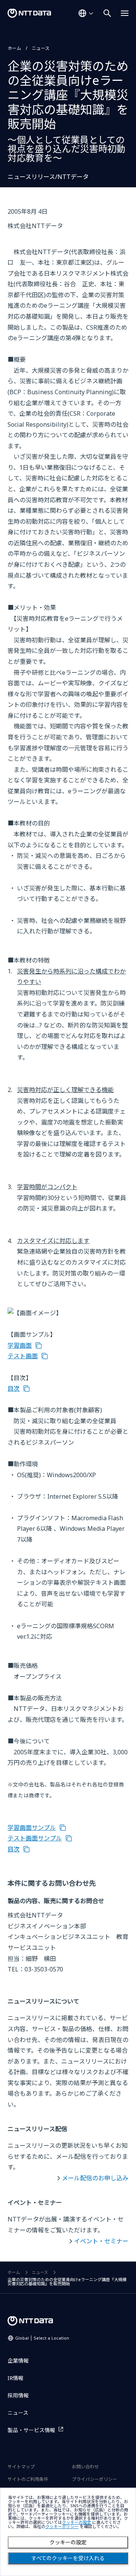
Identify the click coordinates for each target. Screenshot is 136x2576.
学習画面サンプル (32, 1828)
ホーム (14, 48)
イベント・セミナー (101, 2241)
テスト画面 (23, 1356)
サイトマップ (21, 2467)
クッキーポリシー (62, 2527)
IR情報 (15, 2378)
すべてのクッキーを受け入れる (68, 2558)
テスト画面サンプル (35, 1838)
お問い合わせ (85, 2467)
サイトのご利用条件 (28, 2479)
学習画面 (20, 1345)
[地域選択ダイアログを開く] (86, 13)
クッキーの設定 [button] (76, 2523)
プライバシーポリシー (94, 2479)
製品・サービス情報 (31, 2430)
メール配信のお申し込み (95, 2178)
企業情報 (18, 2361)
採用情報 (18, 2395)
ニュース (41, 48)
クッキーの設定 (68, 2542)
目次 (14, 1388)
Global (42, 2338)
